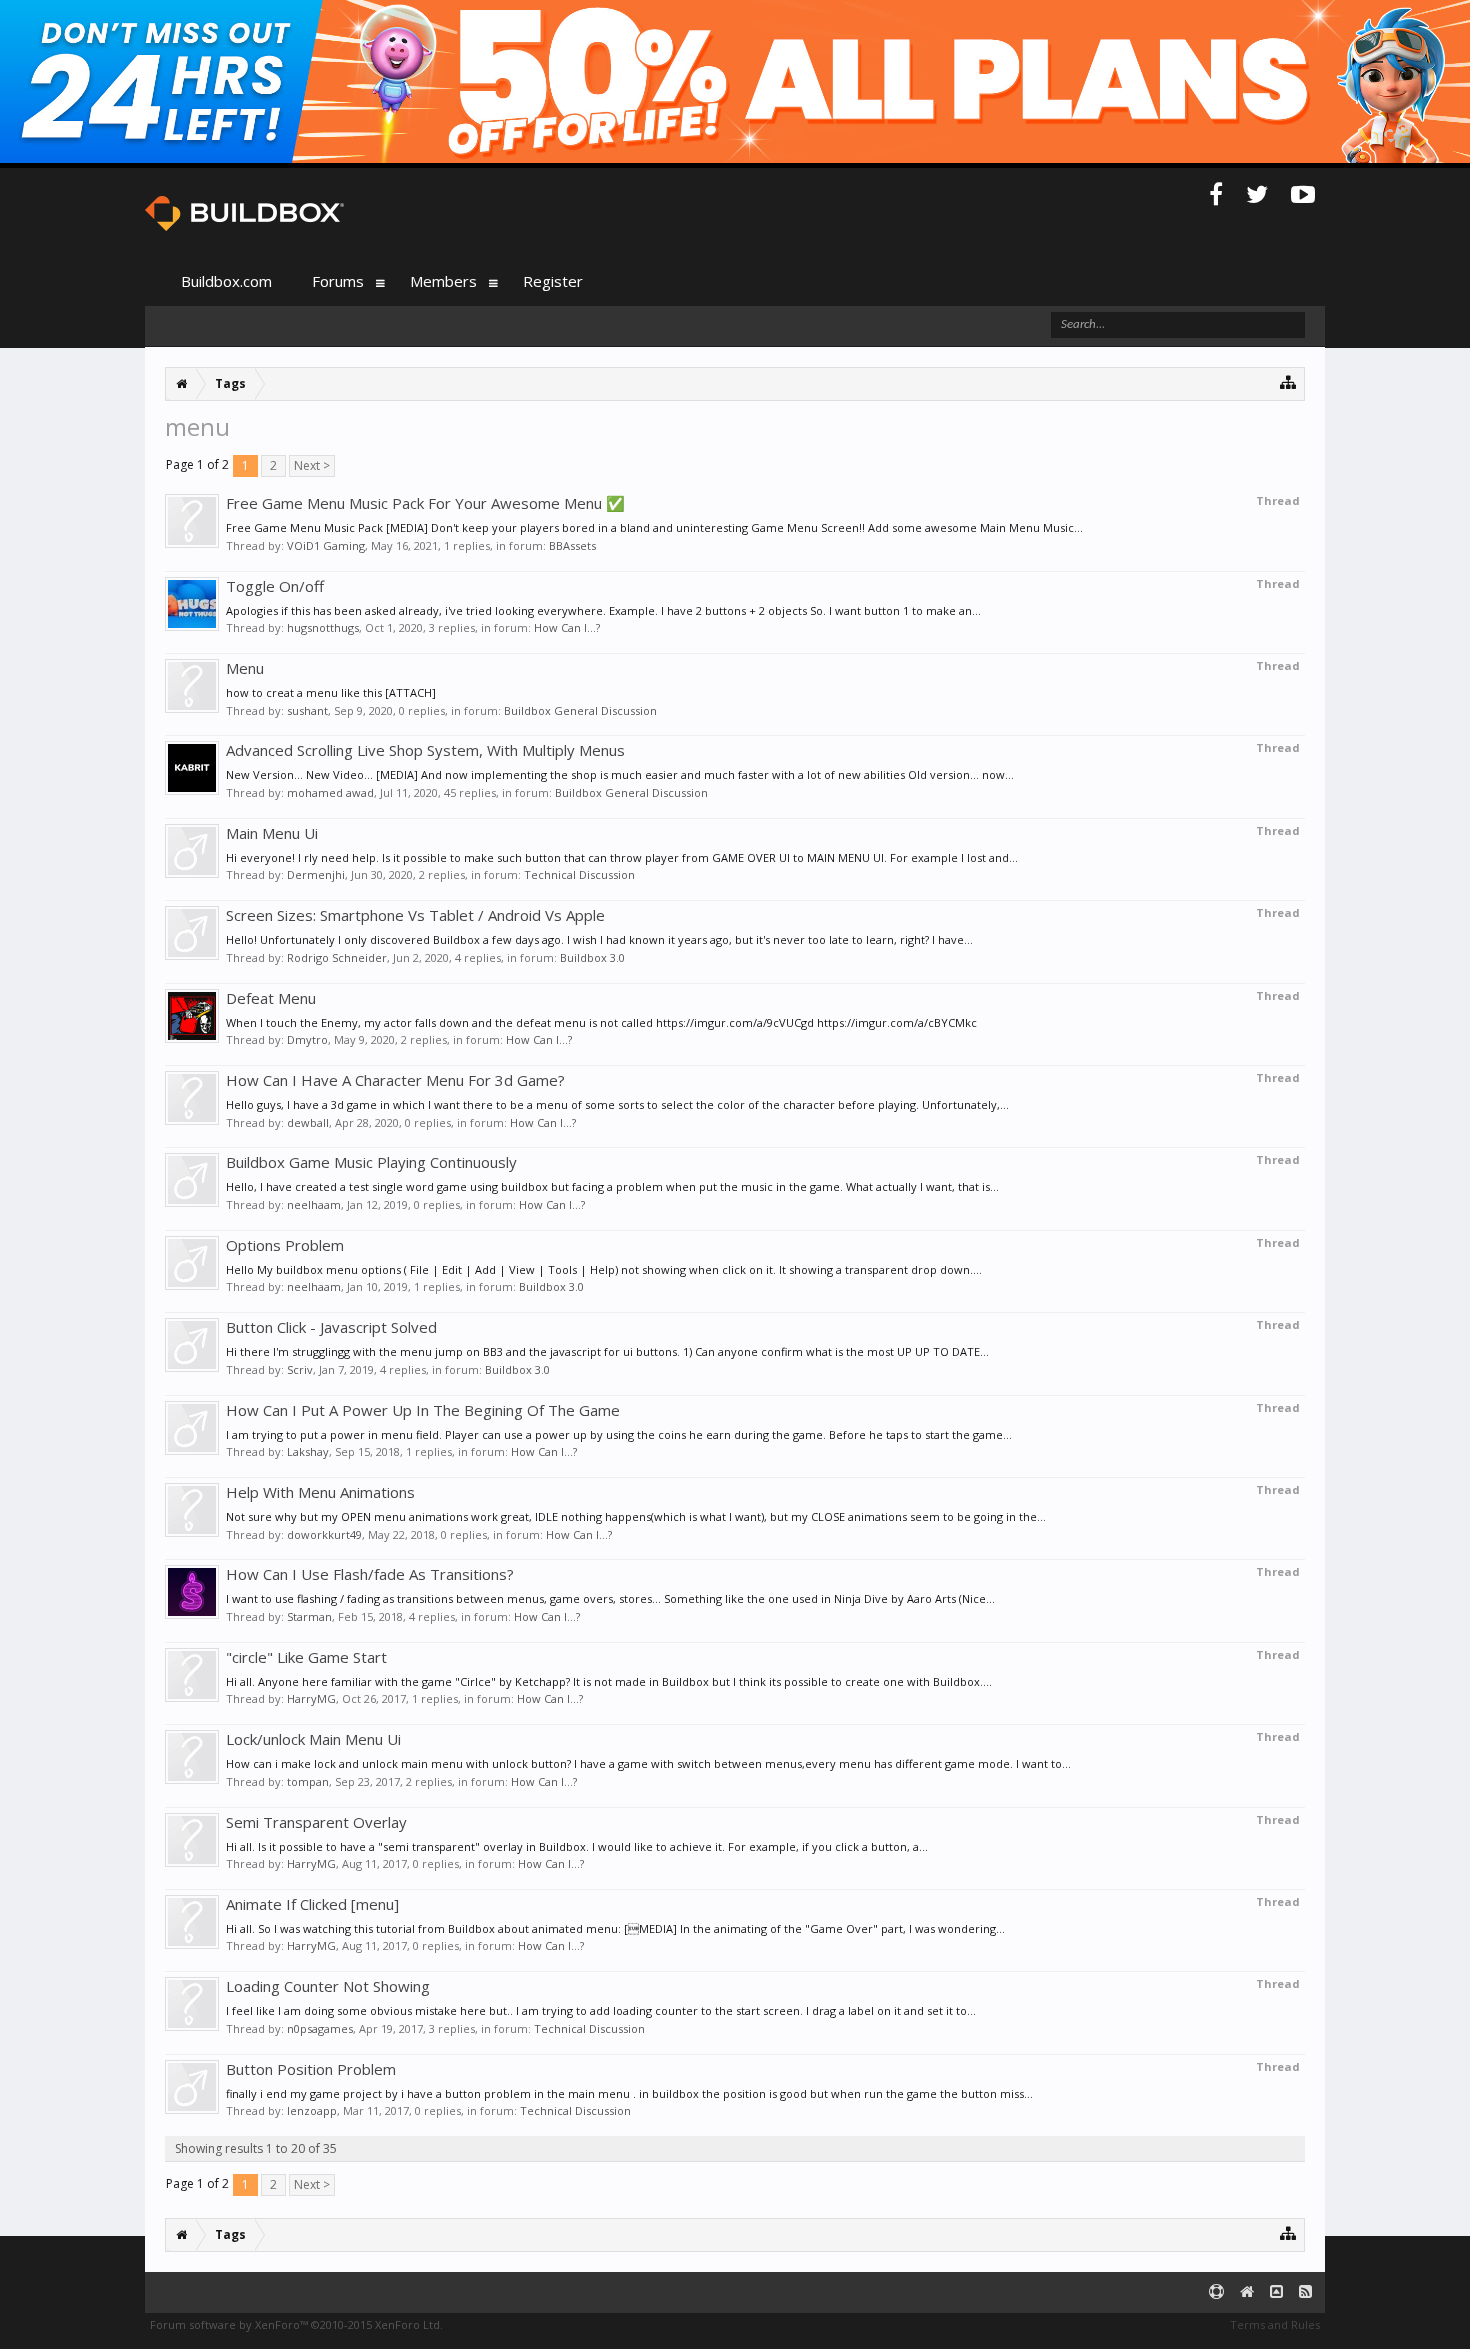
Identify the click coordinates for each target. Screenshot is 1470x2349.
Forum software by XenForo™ (296, 2324)
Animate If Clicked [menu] (312, 1904)
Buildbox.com (226, 281)
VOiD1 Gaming (326, 545)
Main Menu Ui (272, 833)
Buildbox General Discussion (580, 710)
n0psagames (320, 2028)
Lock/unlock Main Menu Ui (313, 1739)
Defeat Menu (271, 998)
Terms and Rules (1275, 2324)
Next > (312, 465)
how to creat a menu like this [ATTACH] (331, 692)
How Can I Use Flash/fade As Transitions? (370, 1574)
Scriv (300, 1369)
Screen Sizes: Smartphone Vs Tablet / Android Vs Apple (415, 915)
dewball (308, 1122)
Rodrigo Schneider (337, 957)
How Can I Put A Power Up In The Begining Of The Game (423, 1410)
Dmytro (307, 1039)
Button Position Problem (311, 2069)
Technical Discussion (579, 874)
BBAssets (572, 545)
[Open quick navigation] (1288, 381)
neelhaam (314, 1204)
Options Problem (285, 1245)
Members (443, 281)
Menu (245, 668)
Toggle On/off (275, 586)
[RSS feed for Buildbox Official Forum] (1305, 2292)
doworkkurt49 (324, 1534)
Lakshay (308, 1451)
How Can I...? (567, 627)
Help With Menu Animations (320, 1492)
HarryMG (311, 1698)
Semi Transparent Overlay (316, 1822)
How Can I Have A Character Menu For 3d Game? (395, 1080)
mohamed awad (330, 792)
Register (553, 281)
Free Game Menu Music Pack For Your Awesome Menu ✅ (425, 503)
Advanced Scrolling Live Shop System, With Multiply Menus (425, 750)
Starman (309, 1616)
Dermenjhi (316, 874)
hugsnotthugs (323, 627)
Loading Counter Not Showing (328, 1986)
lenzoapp (312, 2110)
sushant (307, 710)
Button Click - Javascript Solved (331, 1327)
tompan (308, 1781)
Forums (338, 281)
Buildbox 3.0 (592, 957)
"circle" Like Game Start (306, 1657)
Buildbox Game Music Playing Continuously (371, 1162)
